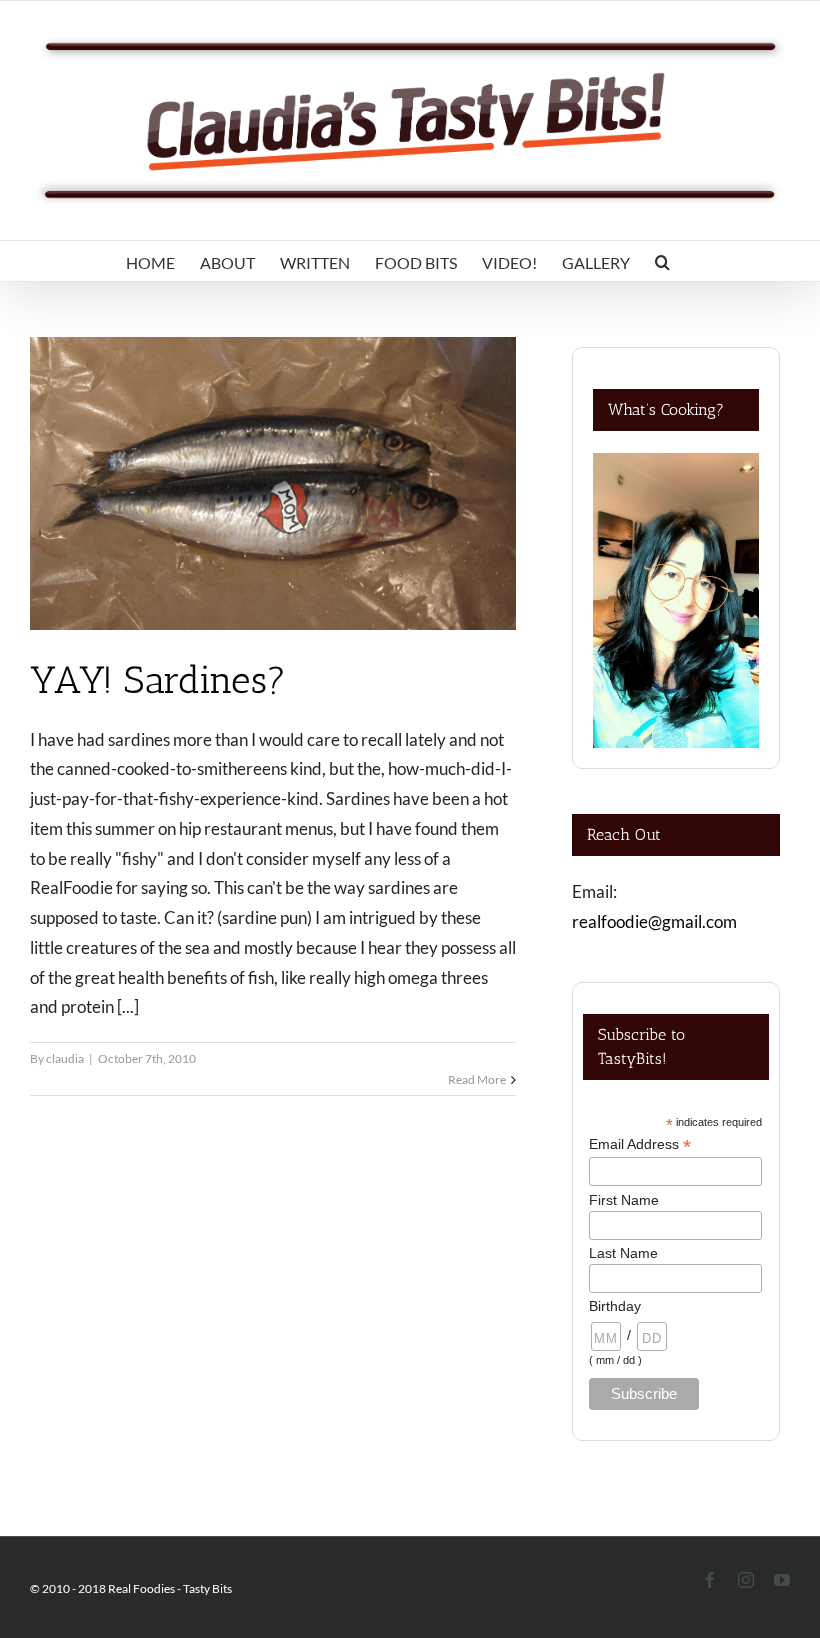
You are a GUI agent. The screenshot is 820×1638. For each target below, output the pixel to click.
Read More (477, 1079)
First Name (624, 1200)
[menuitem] (150, 261)
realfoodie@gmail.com (654, 921)
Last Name (623, 1253)
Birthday (615, 1306)
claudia (65, 1058)
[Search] (662, 261)
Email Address (640, 1144)
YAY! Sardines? (158, 680)
